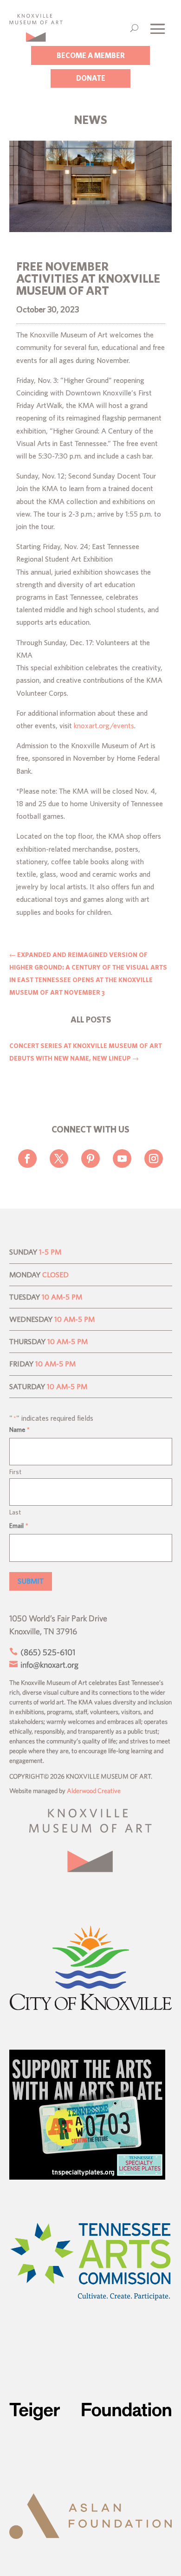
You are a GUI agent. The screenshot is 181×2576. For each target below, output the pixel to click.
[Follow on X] (59, 1159)
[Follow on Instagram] (154, 1159)
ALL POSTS (91, 1019)
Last (15, 1512)
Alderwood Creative (94, 1791)
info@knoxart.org (48, 1665)
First (15, 1472)
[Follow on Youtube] (122, 1159)
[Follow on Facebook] (27, 1159)
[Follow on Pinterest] (90, 1159)
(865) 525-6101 (47, 1652)
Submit (31, 1581)
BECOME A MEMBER (91, 55)
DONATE (91, 78)
